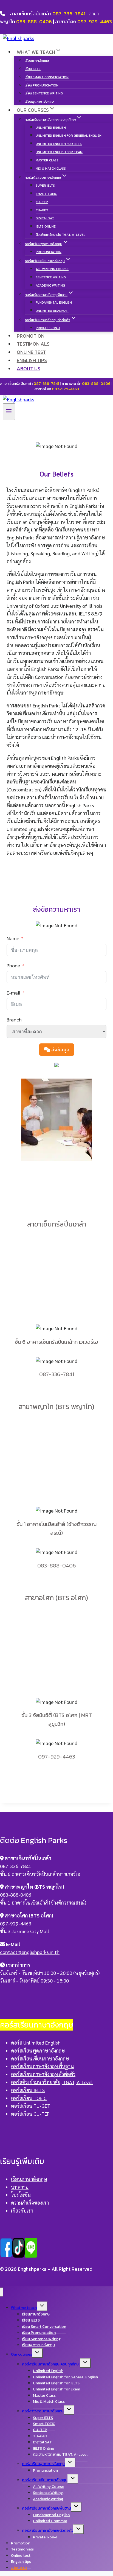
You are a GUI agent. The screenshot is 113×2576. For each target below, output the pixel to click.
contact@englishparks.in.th (30, 1952)
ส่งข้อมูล (60, 1050)
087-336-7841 (69, 14)
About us (29, 369)
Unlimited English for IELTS (59, 144)
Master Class (47, 160)
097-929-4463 (95, 22)
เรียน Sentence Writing (44, 93)
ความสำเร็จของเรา (30, 2203)
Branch (14, 1019)
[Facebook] (6, 2255)
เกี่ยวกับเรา (22, 2210)
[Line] (31, 2255)
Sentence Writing (51, 277)
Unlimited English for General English (69, 136)
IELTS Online (46, 226)
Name (13, 938)
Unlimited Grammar (52, 311)
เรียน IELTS (33, 69)
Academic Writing (50, 285)
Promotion (31, 336)
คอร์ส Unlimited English (36, 2042)
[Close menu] (2, 2292)
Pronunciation (49, 252)
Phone (13, 965)
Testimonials (33, 344)
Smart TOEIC (46, 194)
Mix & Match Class (51, 169)
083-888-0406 (34, 22)
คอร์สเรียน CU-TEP (30, 2114)
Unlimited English (51, 128)
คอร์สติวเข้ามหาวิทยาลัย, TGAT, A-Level (52, 2082)
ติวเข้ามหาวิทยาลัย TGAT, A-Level (60, 235)
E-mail (13, 992)
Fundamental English (54, 303)
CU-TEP (42, 202)
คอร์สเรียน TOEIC (29, 2098)
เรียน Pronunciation (42, 85)
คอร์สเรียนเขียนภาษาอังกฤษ (40, 2058)
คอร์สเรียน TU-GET (31, 2106)
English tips (32, 360)
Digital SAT (45, 218)
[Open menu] (9, 411)
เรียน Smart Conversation (47, 77)
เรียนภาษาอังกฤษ (37, 61)
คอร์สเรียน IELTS (28, 2090)
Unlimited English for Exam (59, 152)
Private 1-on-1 (48, 328)
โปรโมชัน (21, 2195)
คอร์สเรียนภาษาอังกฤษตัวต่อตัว (43, 2074)
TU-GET (42, 210)
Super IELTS (45, 186)
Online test (31, 352)
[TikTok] (19, 2255)
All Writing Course (52, 269)
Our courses (22, 2354)
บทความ (20, 2187)
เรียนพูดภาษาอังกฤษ (39, 102)
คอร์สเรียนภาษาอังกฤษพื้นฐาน (42, 2066)
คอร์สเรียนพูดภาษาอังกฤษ (38, 2050)
